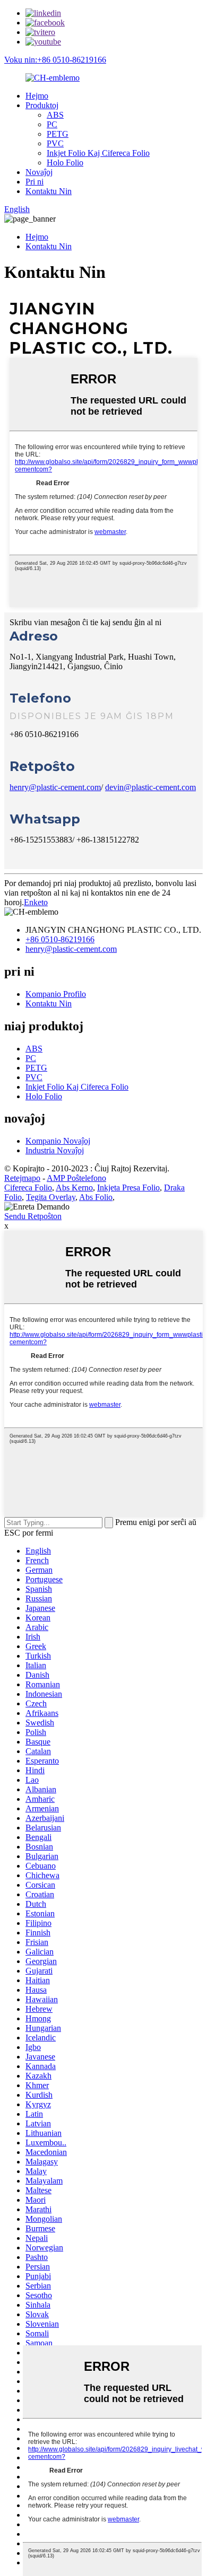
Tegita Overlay (51, 1197)
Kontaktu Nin (49, 191)
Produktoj (42, 105)
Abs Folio (96, 1197)
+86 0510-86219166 (60, 939)
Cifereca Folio (28, 1188)
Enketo (36, 902)
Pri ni (34, 182)
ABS (55, 115)
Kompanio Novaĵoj (58, 1141)
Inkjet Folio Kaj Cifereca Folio (98, 153)
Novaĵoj (39, 172)
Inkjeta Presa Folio (128, 1188)
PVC (55, 143)
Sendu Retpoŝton (33, 1216)
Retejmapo (22, 1178)
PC (52, 124)
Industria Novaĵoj (55, 1150)
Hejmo (37, 96)
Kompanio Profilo (56, 994)
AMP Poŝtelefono (76, 1178)
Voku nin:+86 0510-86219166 (55, 60)
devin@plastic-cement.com (150, 787)
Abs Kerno (74, 1188)
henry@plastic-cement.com (55, 787)
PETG (58, 134)
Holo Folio (65, 163)
